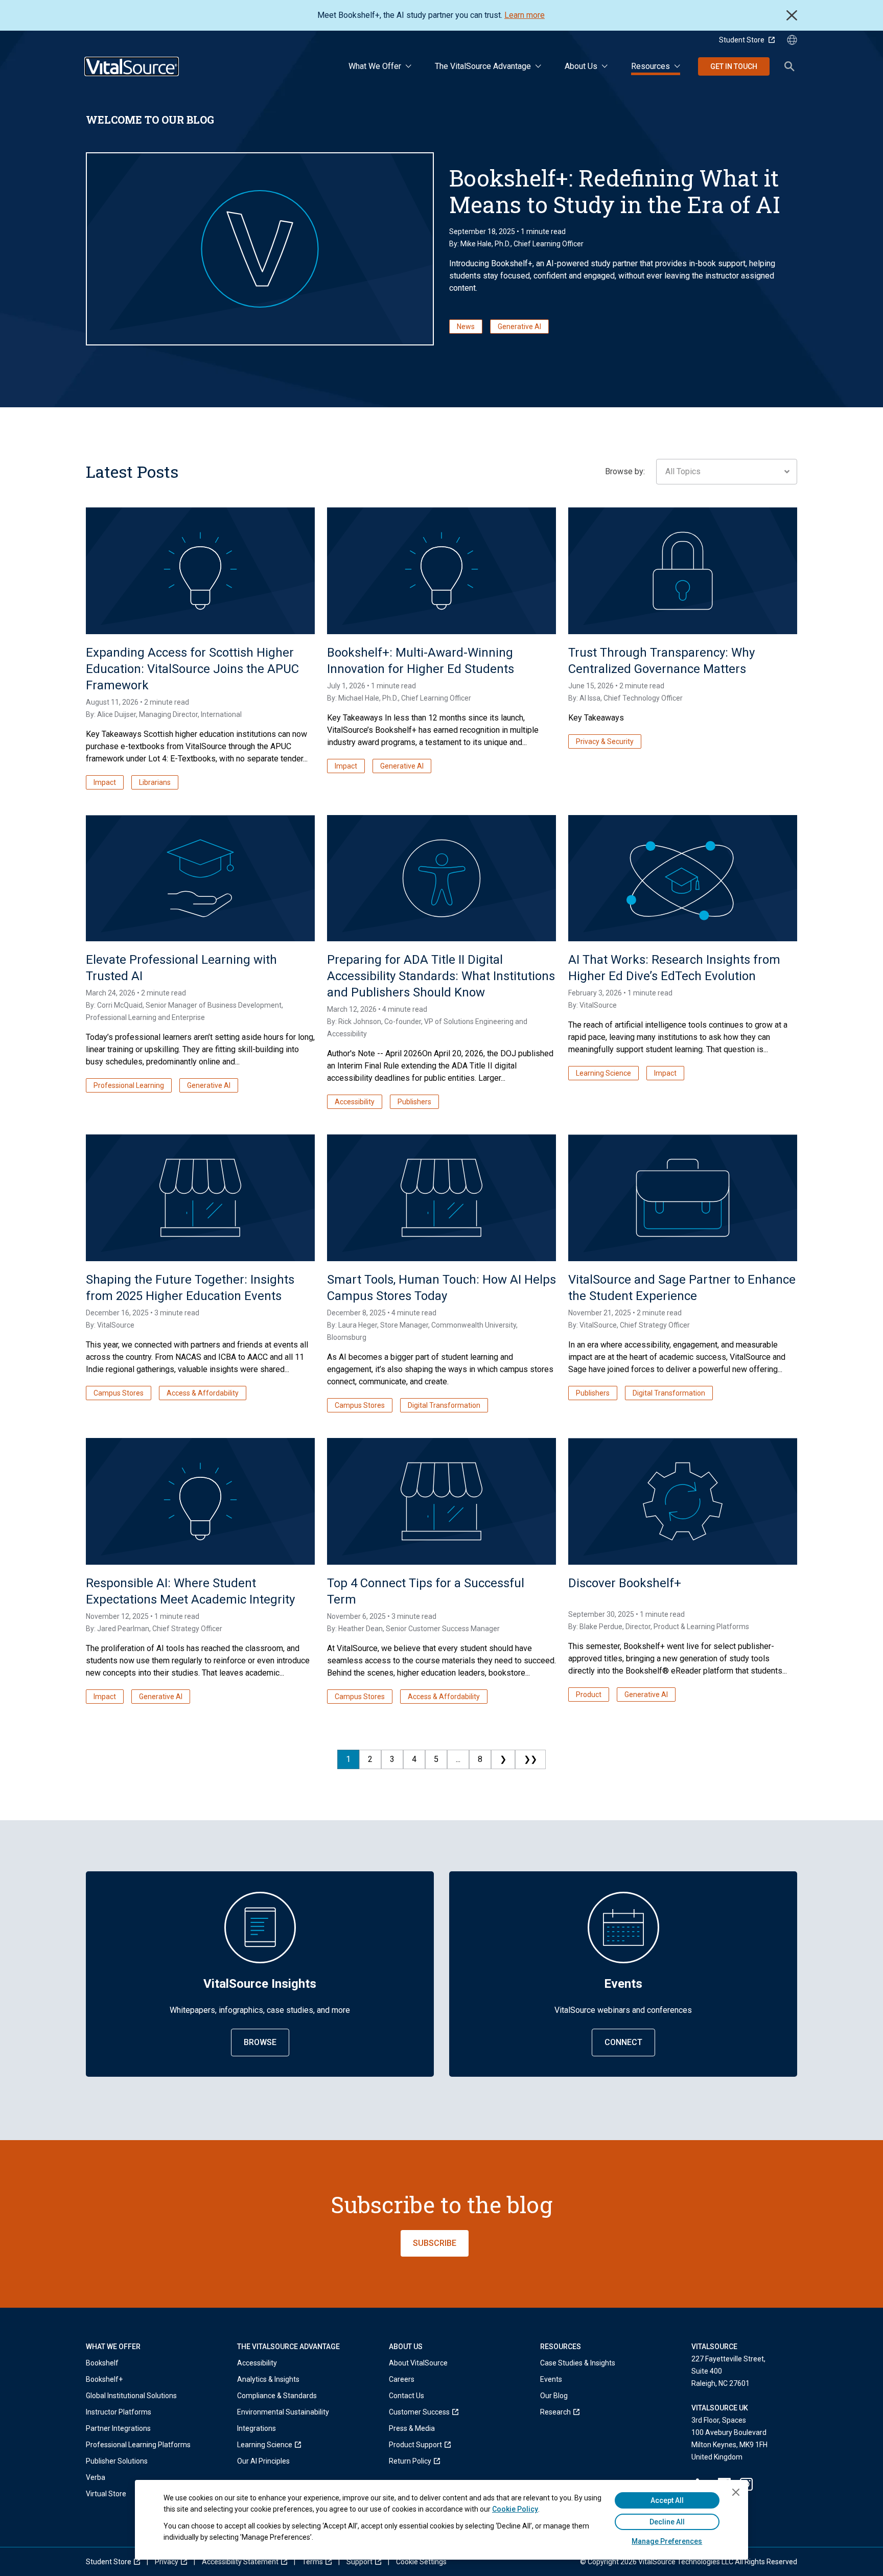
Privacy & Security (605, 741)
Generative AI (519, 327)
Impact (105, 782)
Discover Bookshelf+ (625, 1583)
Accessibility (355, 1102)
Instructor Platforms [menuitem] (119, 2412)
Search (789, 66)
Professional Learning (129, 1085)
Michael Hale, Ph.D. (368, 698)
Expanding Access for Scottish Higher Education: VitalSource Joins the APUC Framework (192, 669)
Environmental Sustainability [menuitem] (283, 2412)
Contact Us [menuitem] (406, 2396)
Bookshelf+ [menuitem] (104, 2379)
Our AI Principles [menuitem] (263, 2461)
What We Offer (375, 66)
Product (589, 1695)
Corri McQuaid (120, 1005)
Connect (623, 2042)
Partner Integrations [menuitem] (118, 2428)
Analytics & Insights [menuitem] (268, 2379)
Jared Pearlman (123, 1629)
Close (792, 15)
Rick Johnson (360, 1022)
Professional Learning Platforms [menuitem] (138, 2445)
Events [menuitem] (551, 2379)
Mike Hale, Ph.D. (485, 244)
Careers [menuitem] (402, 2379)
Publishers (414, 1102)
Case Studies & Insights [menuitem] (578, 2363)
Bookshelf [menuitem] (102, 2363)
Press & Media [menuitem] (412, 2428)
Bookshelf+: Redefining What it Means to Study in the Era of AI (615, 191)
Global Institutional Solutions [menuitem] (131, 2396)
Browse (260, 2042)
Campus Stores (119, 1393)
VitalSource (598, 1005)
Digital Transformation (444, 1405)
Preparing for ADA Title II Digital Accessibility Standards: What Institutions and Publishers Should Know (441, 976)
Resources (650, 66)
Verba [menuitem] (96, 2477)
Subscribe (435, 2243)
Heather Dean (361, 1629)
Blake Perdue (601, 1627)
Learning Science (603, 1073)
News (466, 327)
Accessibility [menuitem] (257, 2363)
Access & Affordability (203, 1393)
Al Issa (590, 698)
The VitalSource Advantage (483, 66)
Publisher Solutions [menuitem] (117, 2461)
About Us (581, 66)
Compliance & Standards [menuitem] (277, 2396)
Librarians (155, 782)
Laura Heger (358, 1325)
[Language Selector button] (792, 40)
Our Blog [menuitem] (554, 2396)
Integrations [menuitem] (257, 2428)
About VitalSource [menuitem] (418, 2363)
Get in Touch (734, 66)
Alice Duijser (117, 714)
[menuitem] (283, 2445)
